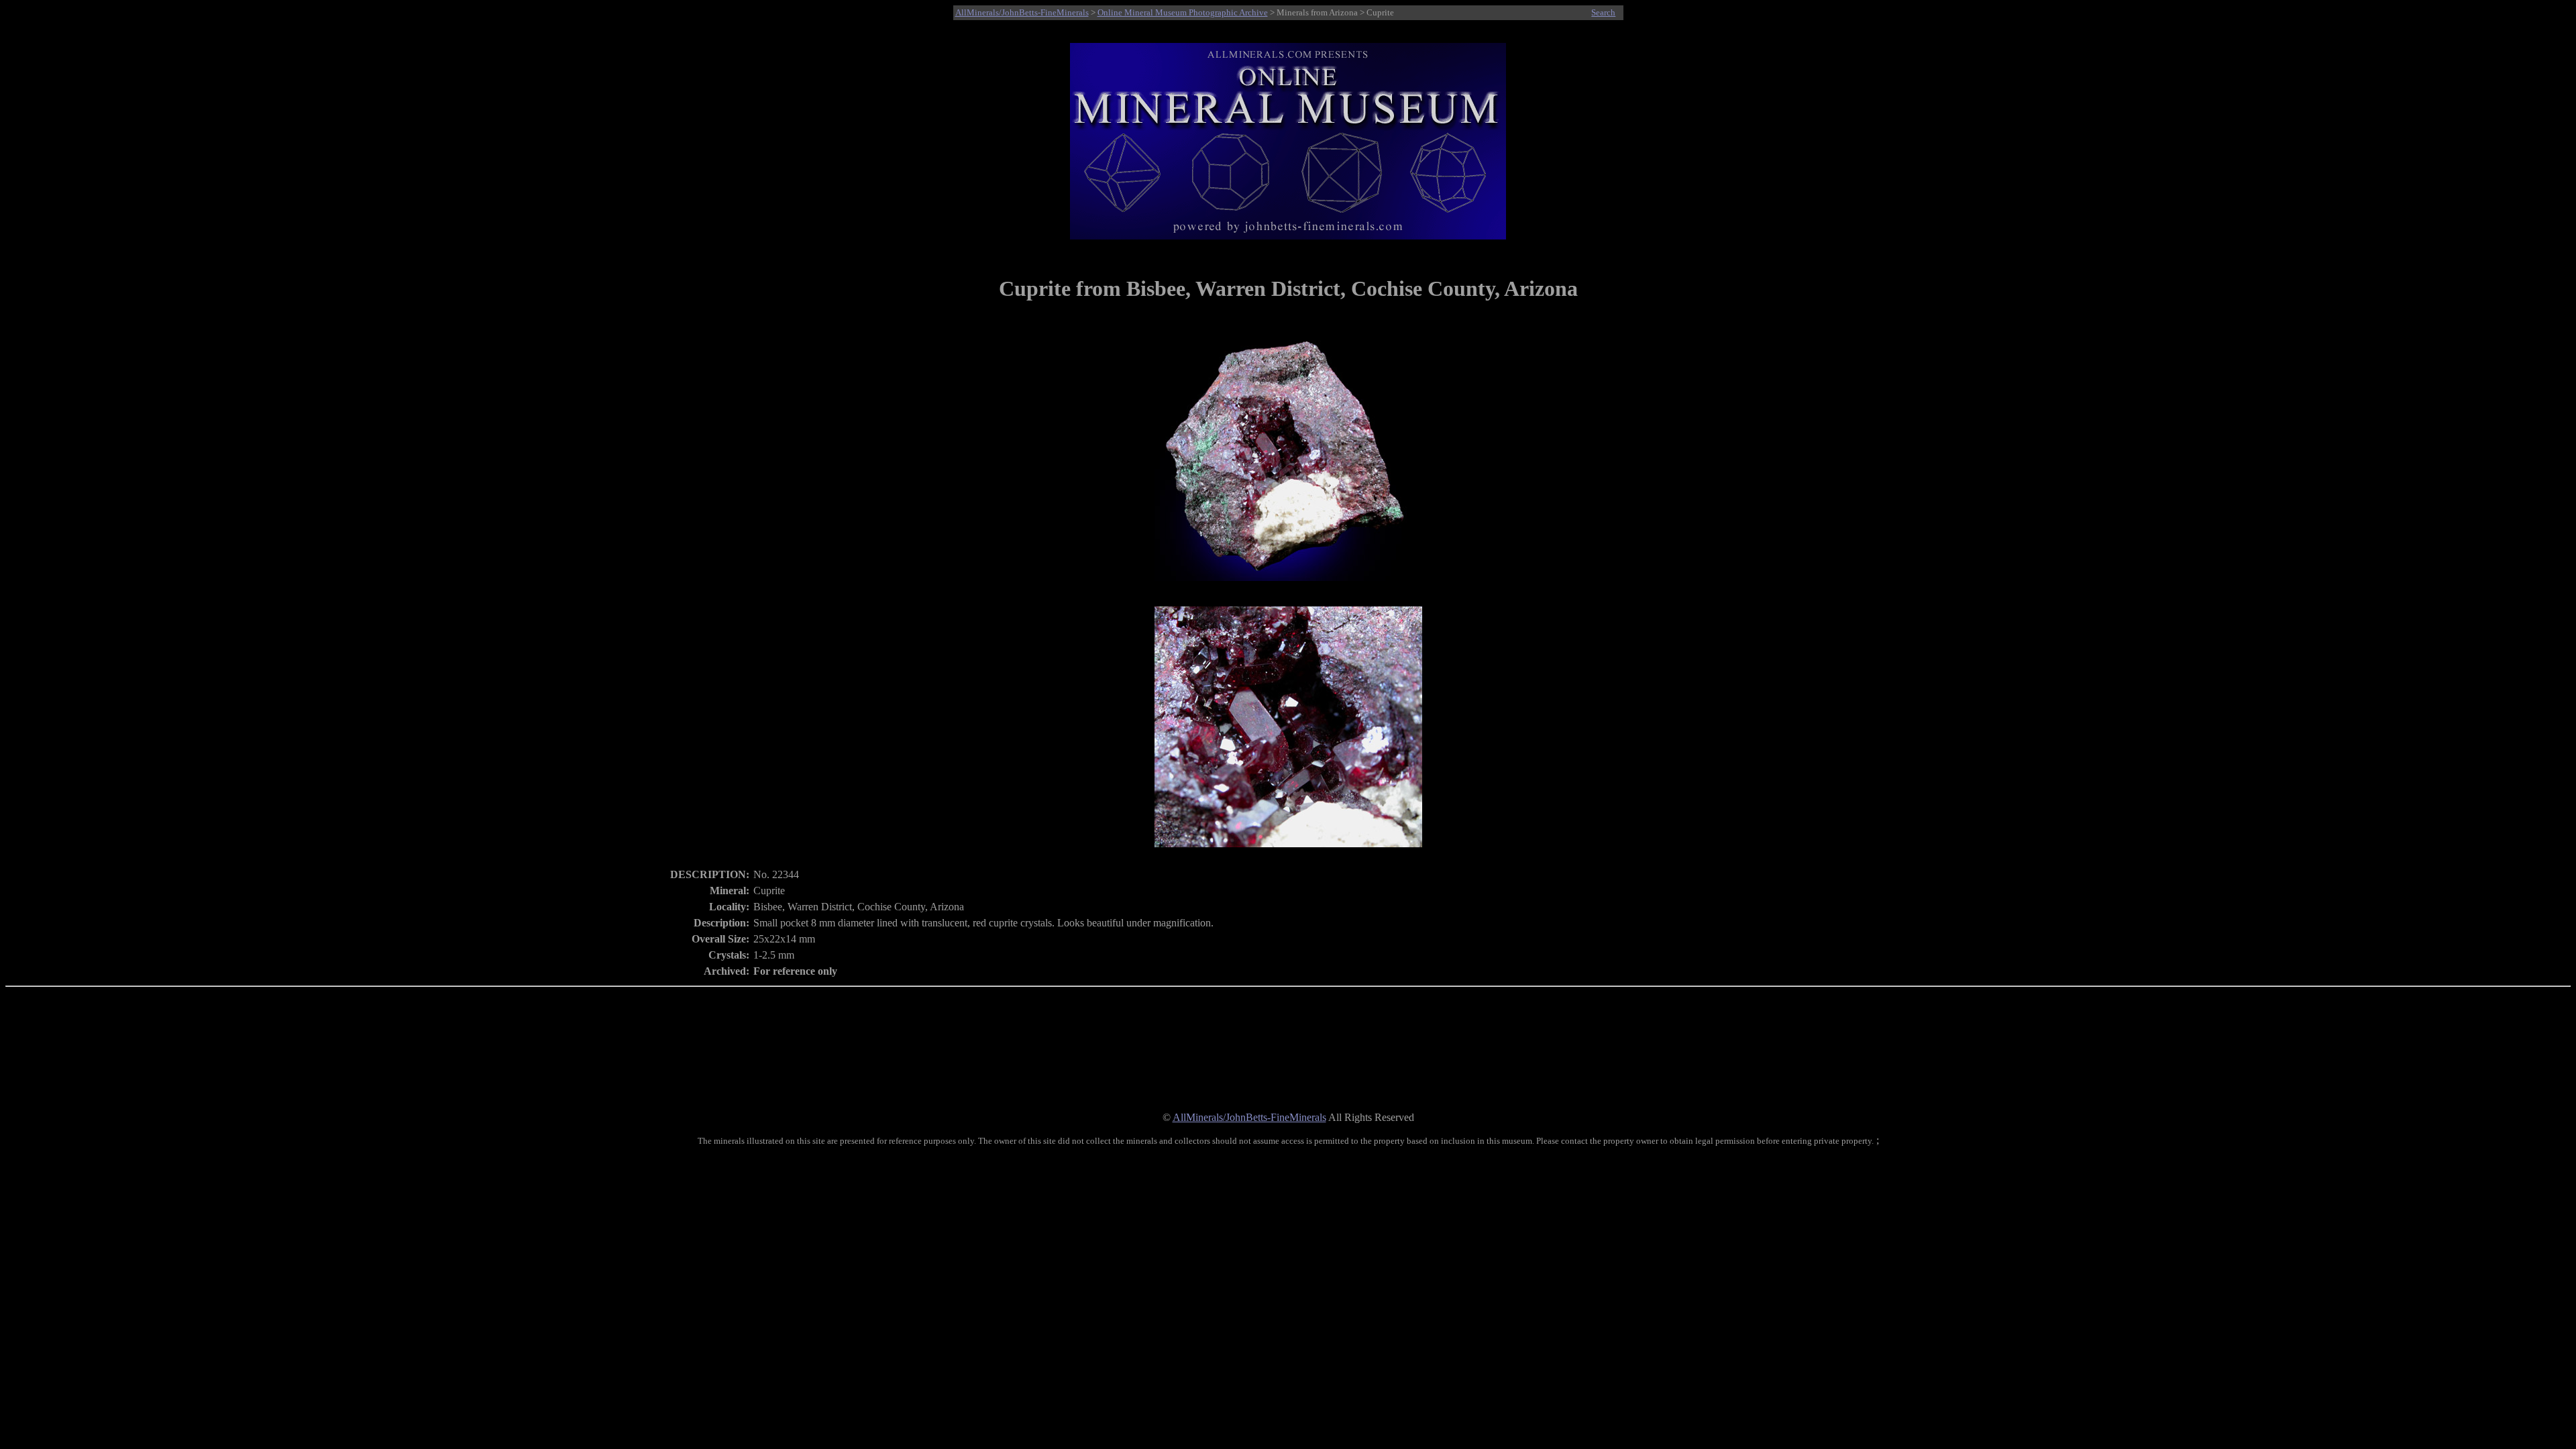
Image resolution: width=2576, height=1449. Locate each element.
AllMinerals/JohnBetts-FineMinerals (1022, 12)
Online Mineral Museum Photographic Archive (1183, 12)
